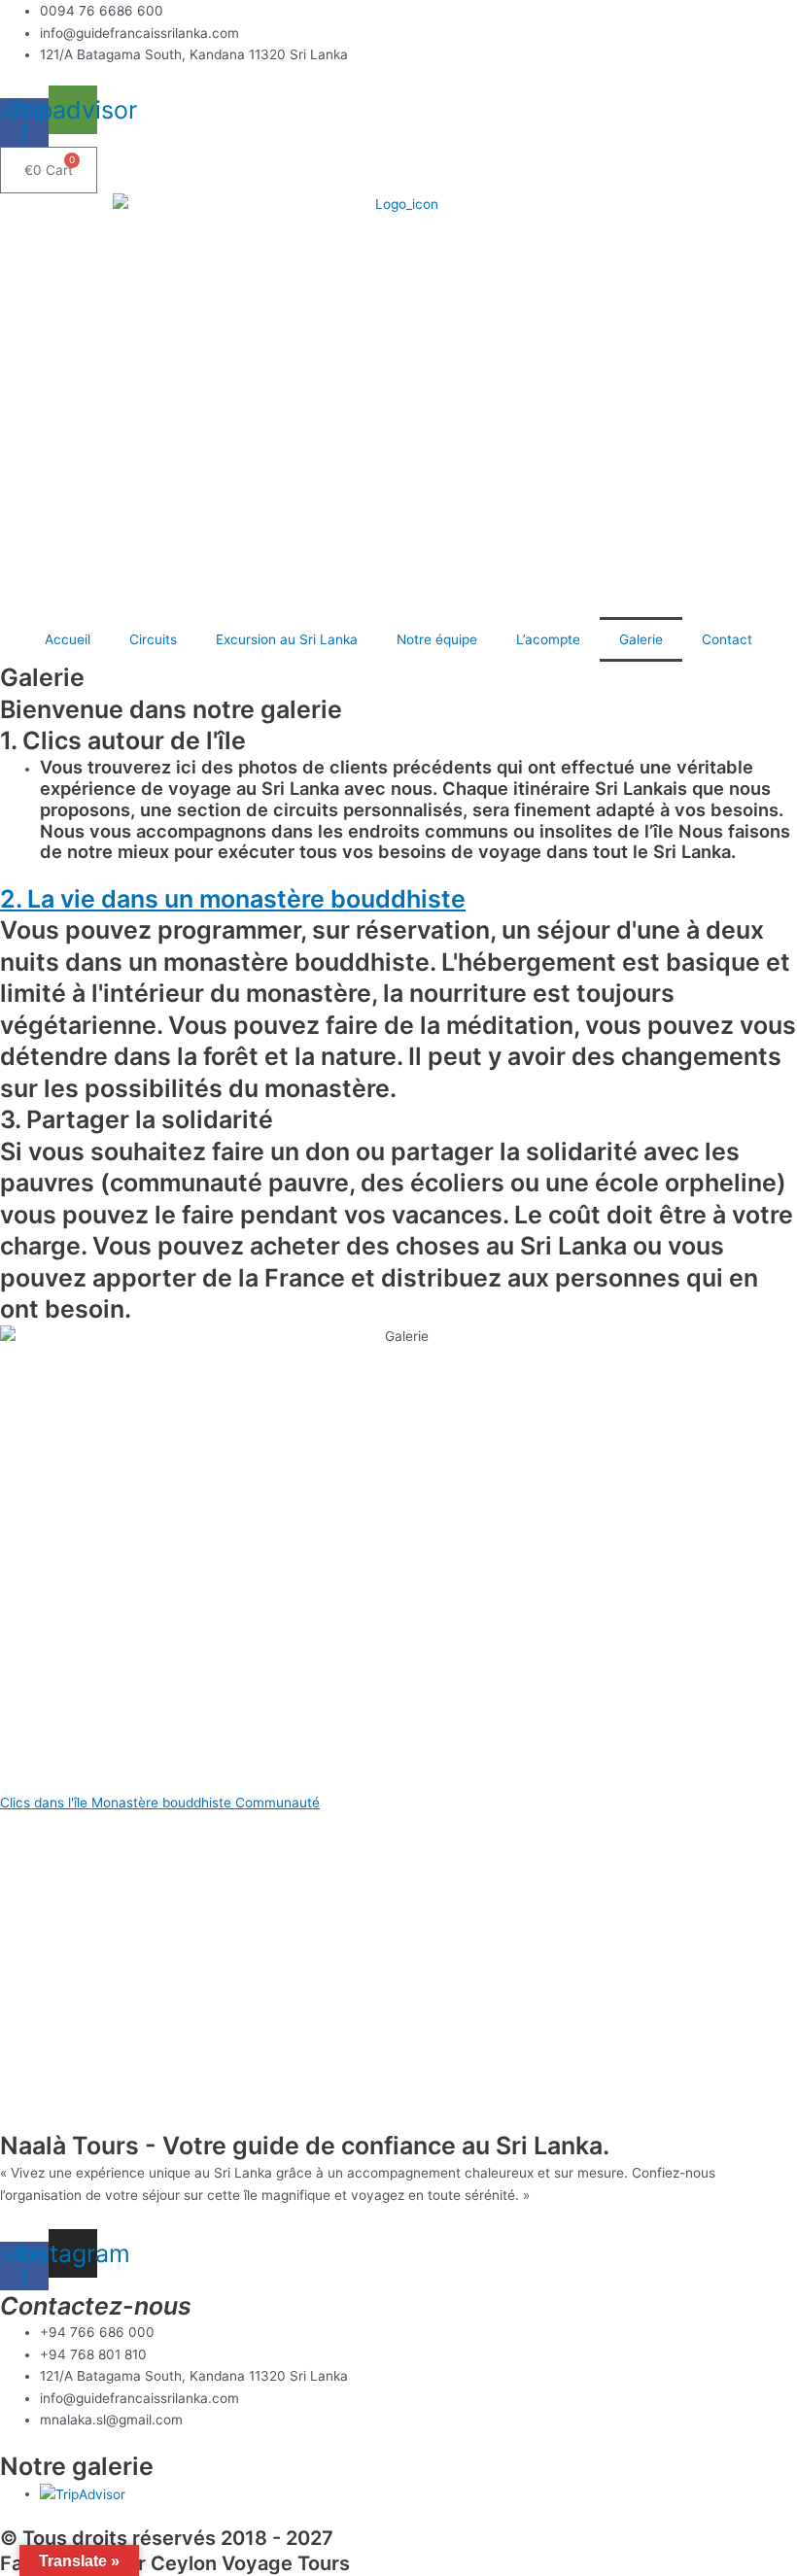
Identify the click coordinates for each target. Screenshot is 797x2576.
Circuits (153, 639)
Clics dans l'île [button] (46, 1803)
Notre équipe (437, 639)
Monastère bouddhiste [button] (163, 1803)
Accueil (68, 639)
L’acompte (548, 639)
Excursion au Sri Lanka (287, 639)
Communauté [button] (277, 1803)
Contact (727, 639)
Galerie (641, 639)
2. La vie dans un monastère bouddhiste (233, 899)
